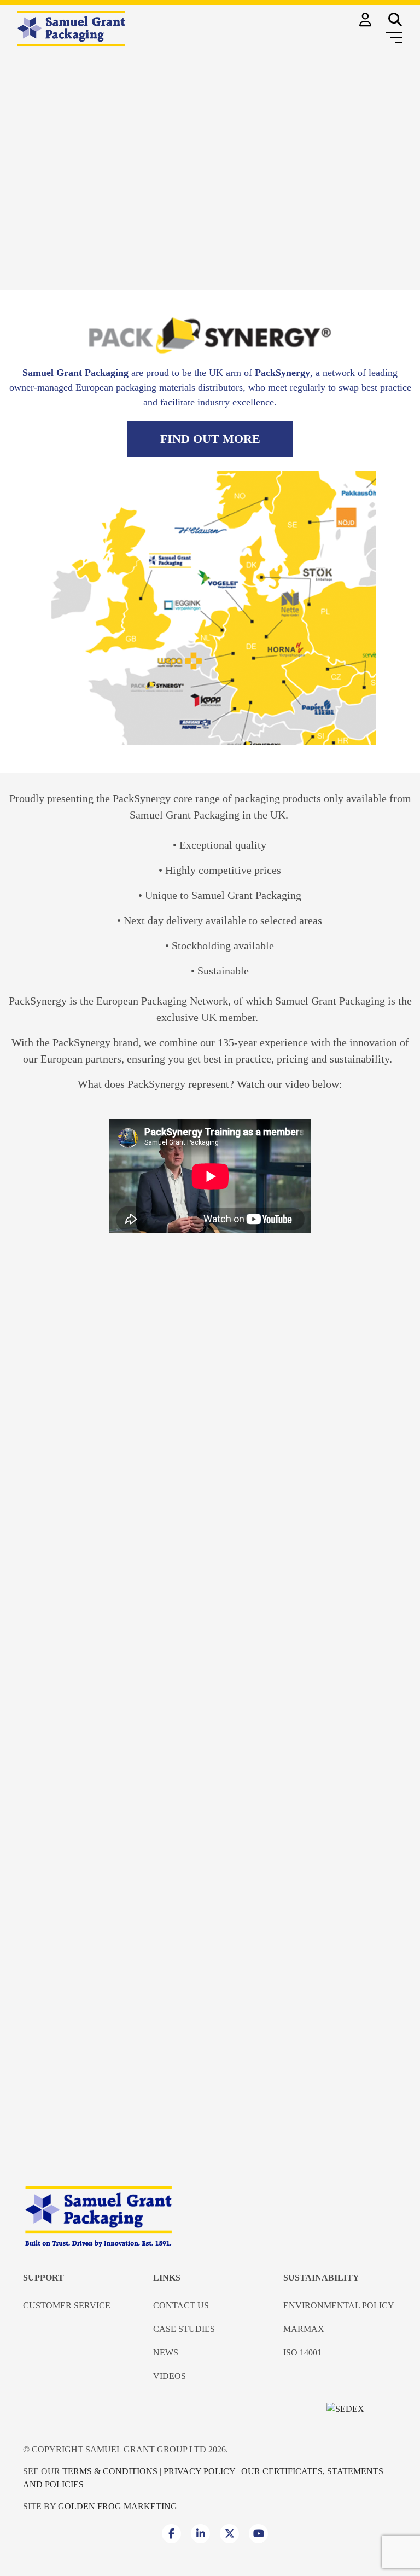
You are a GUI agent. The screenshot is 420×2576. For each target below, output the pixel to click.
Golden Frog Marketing (118, 2506)
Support (43, 2278)
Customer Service (67, 2305)
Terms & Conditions (110, 2471)
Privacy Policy (199, 2471)
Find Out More (210, 439)
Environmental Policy (339, 2305)
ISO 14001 (302, 2352)
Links (167, 2278)
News (166, 2352)
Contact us (181, 2305)
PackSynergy (38, 1001)
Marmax (304, 2329)
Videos (170, 2376)
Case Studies (184, 2329)
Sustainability (321, 2278)
